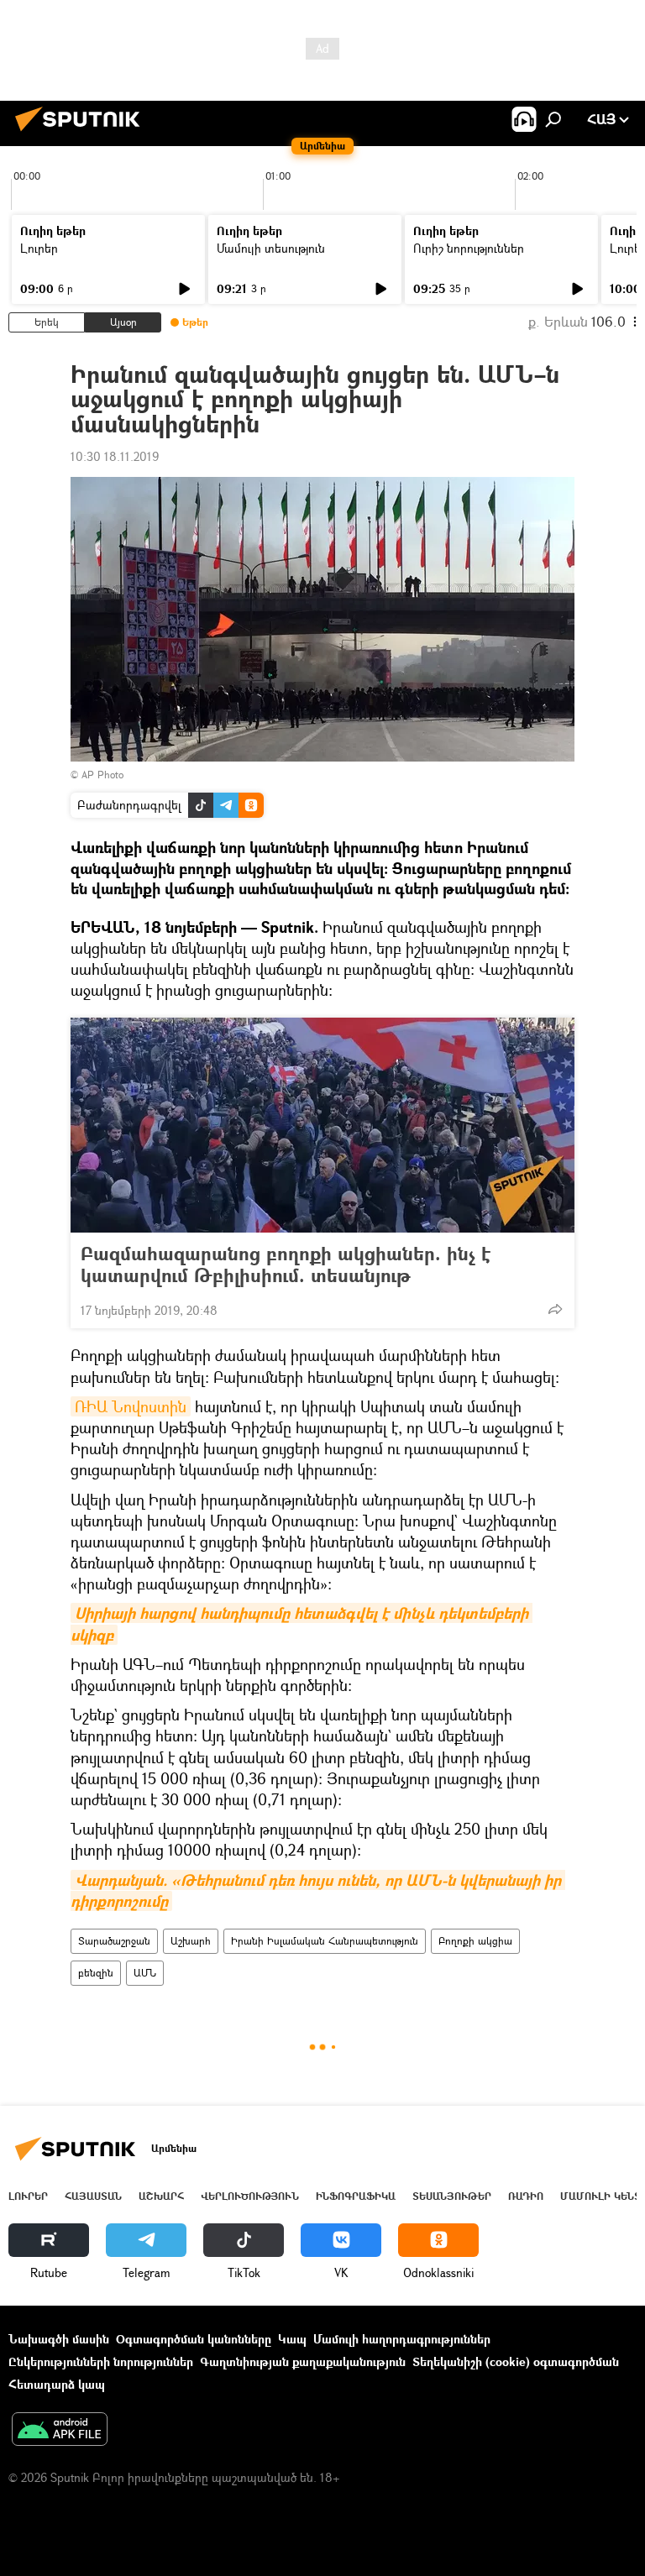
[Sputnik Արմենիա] (82, 133)
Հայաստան (93, 2196)
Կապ (292, 2339)
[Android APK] (60, 2431)
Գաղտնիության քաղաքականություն (303, 2361)
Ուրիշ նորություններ (469, 248)
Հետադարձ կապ (57, 2384)
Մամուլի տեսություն (271, 248)
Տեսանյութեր (452, 2196)
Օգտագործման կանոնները (194, 2339)
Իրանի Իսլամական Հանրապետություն (325, 1941)
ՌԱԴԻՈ (526, 2196)
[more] (555, 1309)
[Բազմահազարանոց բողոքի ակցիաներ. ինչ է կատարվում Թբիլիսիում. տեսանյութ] (322, 1125)
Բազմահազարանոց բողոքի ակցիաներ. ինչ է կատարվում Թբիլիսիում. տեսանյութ (286, 1264)
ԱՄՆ (145, 1973)
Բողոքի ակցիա (475, 1941)
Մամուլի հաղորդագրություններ (402, 2339)
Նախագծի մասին (59, 2339)
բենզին (96, 1973)
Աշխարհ (191, 1941)
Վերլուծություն (250, 2196)
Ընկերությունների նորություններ (101, 2361)
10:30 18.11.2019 (115, 456)
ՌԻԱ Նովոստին (131, 1406)
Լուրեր (39, 248)
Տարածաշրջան (114, 1941)
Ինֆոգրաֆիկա (356, 2196)
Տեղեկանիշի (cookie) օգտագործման (516, 2361)
